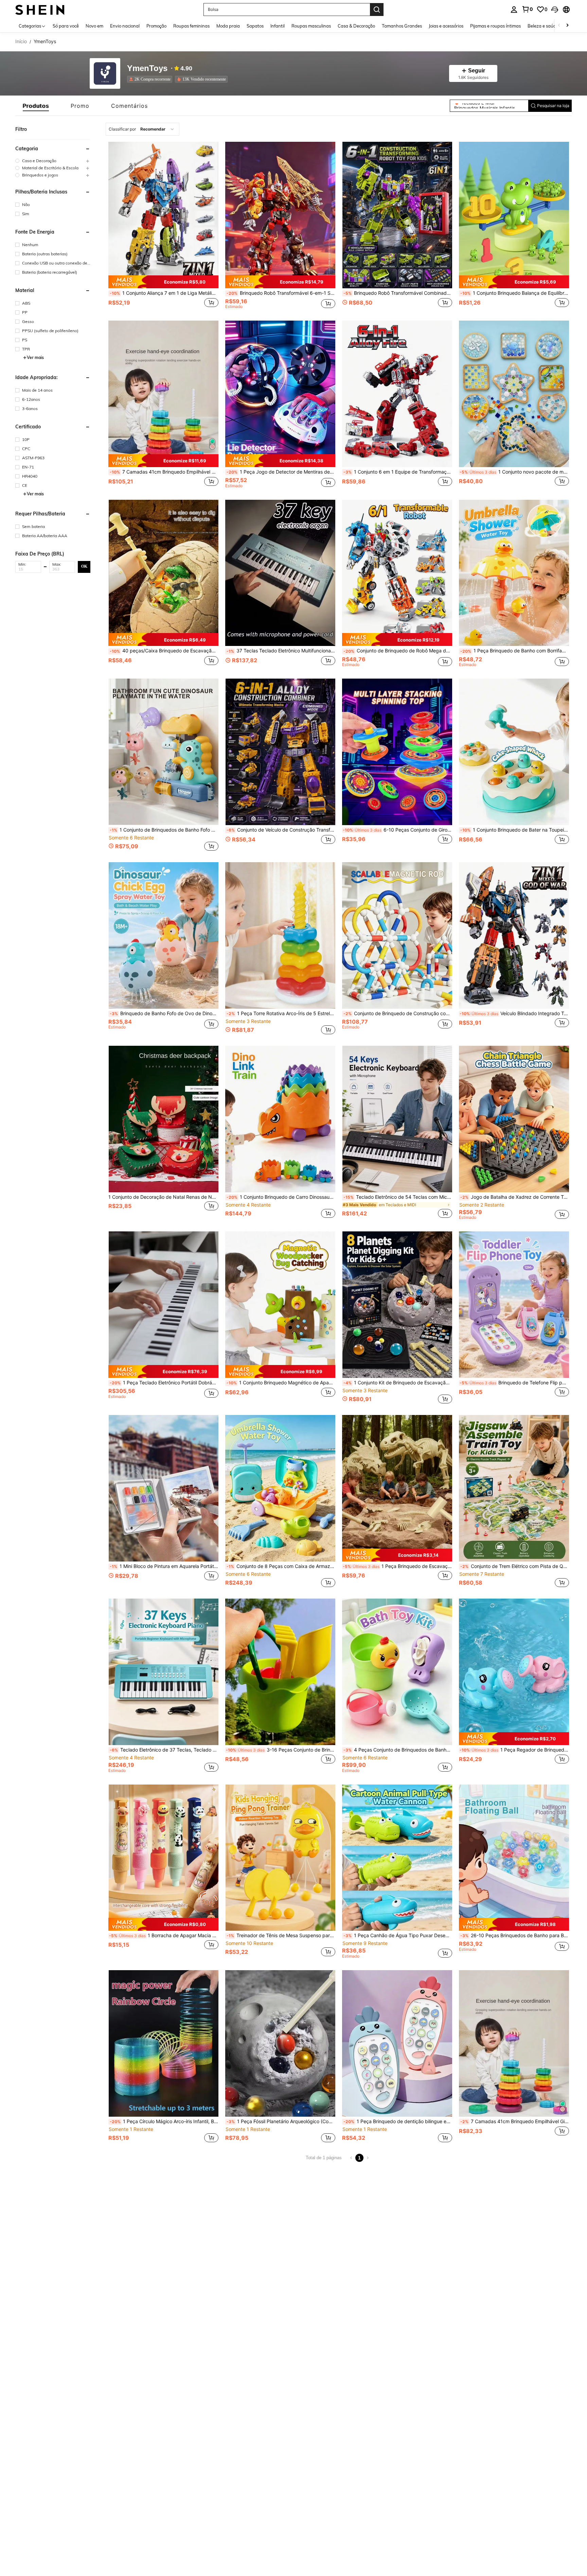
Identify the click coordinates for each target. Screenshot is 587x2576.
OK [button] (84, 566)
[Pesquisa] (377, 10)
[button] (555, 10)
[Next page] (368, 2158)
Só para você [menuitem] (66, 26)
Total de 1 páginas (324, 2158)
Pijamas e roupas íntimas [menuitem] (495, 26)
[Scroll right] (567, 26)
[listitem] (151, 79)
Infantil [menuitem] (278, 26)
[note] (163, 282)
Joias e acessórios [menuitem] (446, 26)
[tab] (36, 106)
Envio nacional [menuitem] (125, 26)
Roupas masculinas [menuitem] (311, 26)
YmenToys (147, 69)
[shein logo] (40, 9)
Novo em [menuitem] (94, 26)
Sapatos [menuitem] (255, 26)
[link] (527, 9)
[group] (53, 161)
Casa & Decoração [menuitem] (356, 26)
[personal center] (514, 10)
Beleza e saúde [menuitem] (543, 26)
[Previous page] (351, 2158)
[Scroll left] (559, 26)
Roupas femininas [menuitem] (191, 26)
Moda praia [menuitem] (228, 26)
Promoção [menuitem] (156, 26)
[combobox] (143, 129)
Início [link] (21, 41)
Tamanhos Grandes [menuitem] (402, 26)
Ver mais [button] (35, 357)
